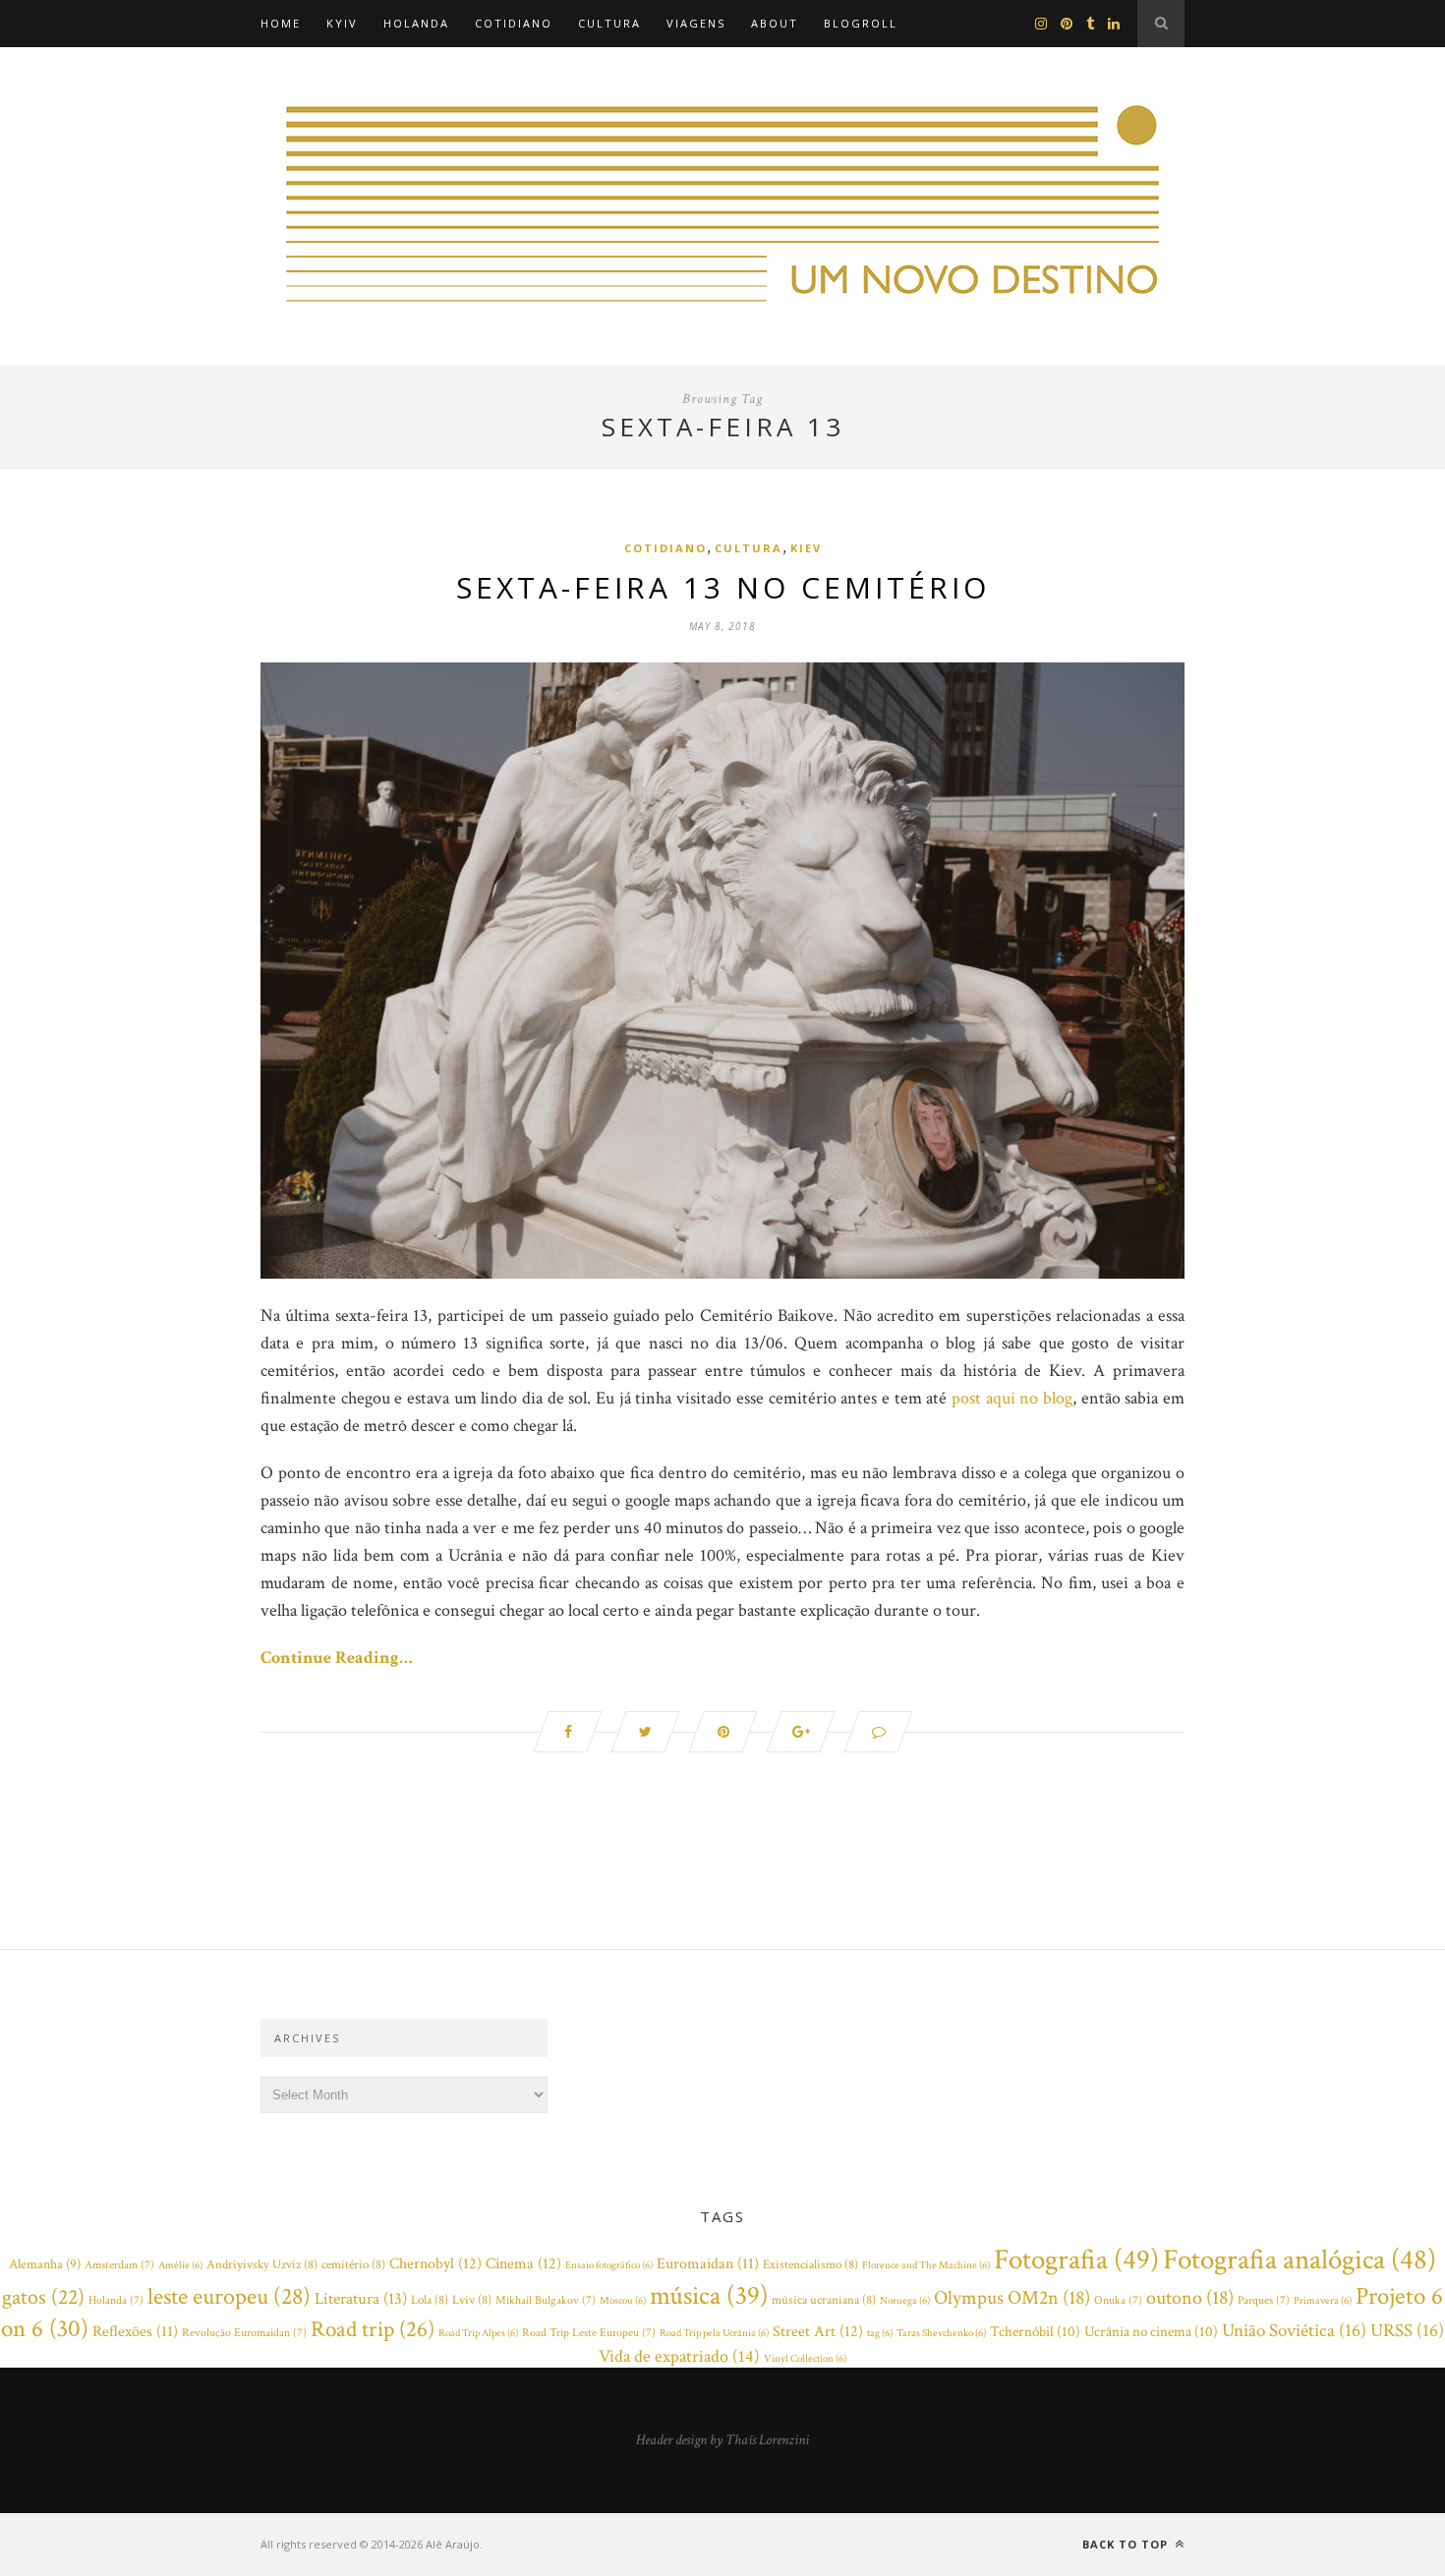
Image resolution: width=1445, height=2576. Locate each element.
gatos (43, 2297)
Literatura (361, 2299)
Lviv (472, 2300)
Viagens (696, 23)
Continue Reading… (337, 1658)
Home (281, 23)
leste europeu (229, 2296)
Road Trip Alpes (478, 2333)
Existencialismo (810, 2265)
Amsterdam (119, 2265)
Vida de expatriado (679, 2356)
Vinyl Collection (805, 2359)
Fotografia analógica (1300, 2260)
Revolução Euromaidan (244, 2333)
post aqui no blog (1012, 1398)
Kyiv (342, 23)
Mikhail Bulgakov (546, 2300)
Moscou (623, 2301)
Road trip (373, 2329)
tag (880, 2333)
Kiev (806, 548)
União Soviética (1294, 2331)
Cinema (523, 2263)
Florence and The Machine (926, 2265)
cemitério (353, 2265)
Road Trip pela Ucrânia (714, 2333)
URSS (1407, 2331)
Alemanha (45, 2264)
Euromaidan (708, 2264)
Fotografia (1076, 2260)
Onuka (1118, 2300)
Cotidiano (514, 23)
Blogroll (861, 23)
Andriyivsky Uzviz (262, 2265)
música (709, 2296)
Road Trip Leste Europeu (589, 2333)
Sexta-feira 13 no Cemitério (723, 587)
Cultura (609, 23)
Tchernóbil (1035, 2332)
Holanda (416, 23)
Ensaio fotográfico (609, 2265)
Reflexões (135, 2332)
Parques (1264, 2300)
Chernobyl (435, 2263)
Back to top (1127, 2544)
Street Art (818, 2331)
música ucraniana (824, 2300)
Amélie (180, 2265)
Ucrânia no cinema (1151, 2332)
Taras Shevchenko (941, 2333)
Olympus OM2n (1012, 2298)
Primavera (1323, 2301)
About (775, 23)
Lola (430, 2300)
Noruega (905, 2301)
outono (1190, 2298)
